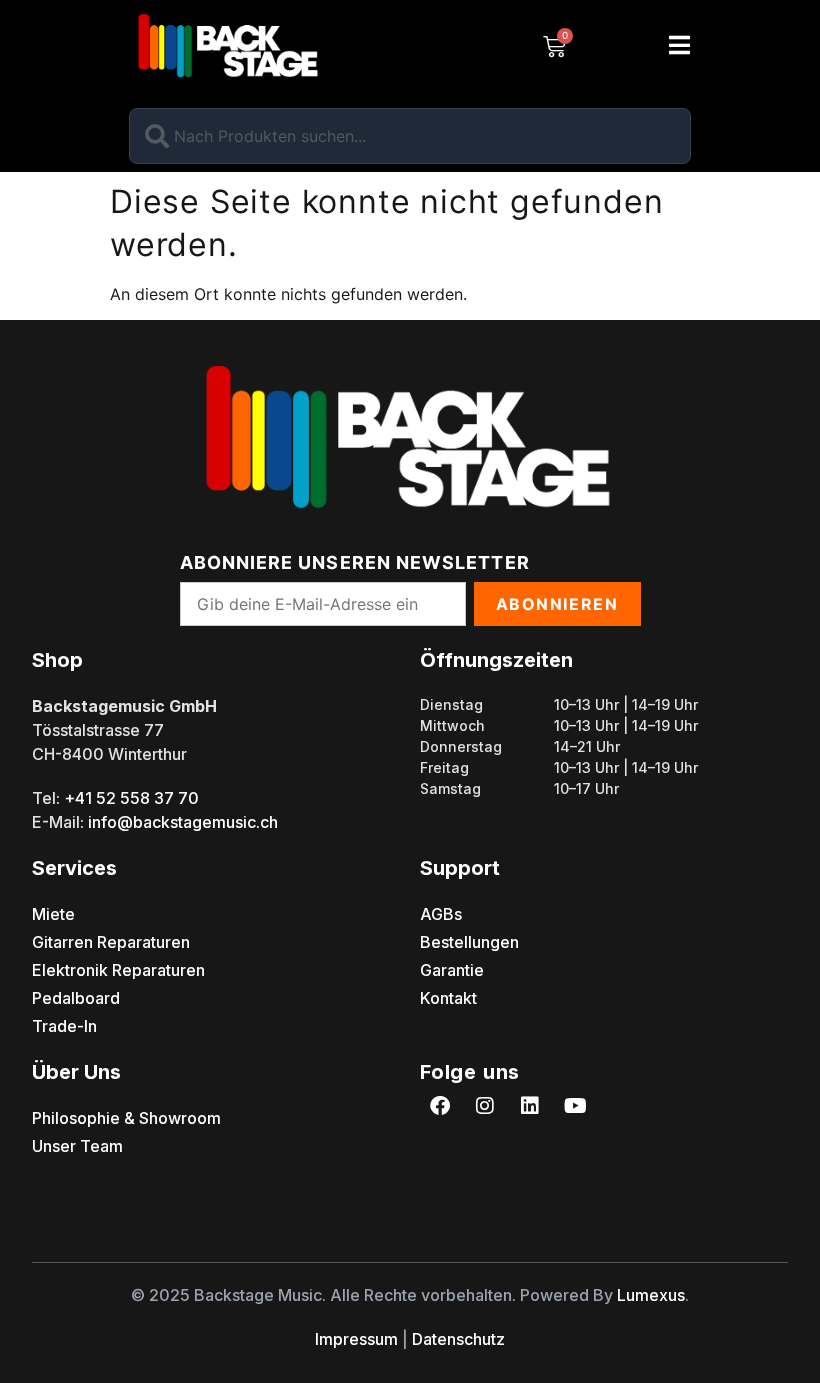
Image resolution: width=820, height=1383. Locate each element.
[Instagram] (485, 1106)
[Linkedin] (530, 1106)
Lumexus (651, 1295)
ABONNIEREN (557, 604)
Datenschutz (458, 1339)
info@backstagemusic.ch (183, 822)
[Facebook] (440, 1106)
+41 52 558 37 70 (131, 798)
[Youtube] (575, 1106)
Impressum (356, 1339)
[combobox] (410, 136)
